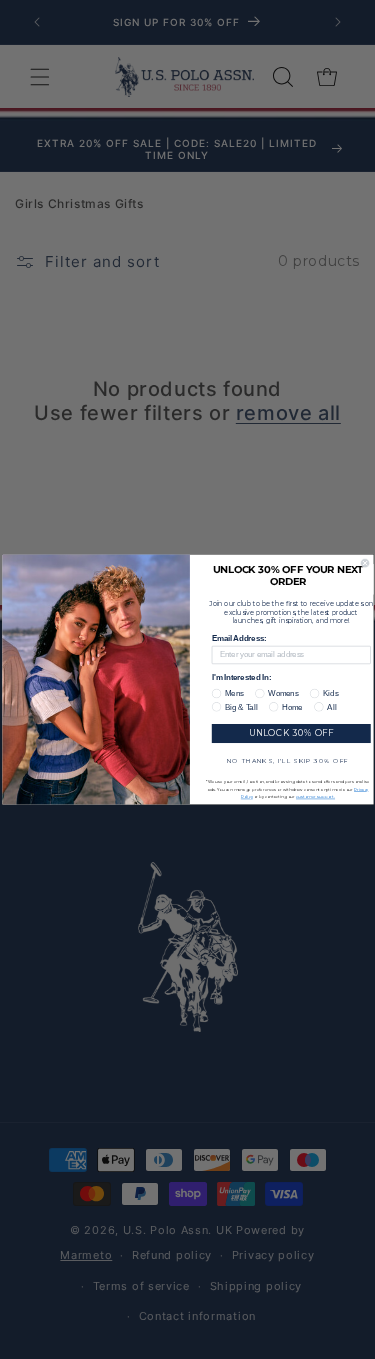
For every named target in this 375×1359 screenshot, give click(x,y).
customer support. (315, 796)
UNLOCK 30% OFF (290, 733)
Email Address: (238, 639)
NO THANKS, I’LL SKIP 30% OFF (287, 760)
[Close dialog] (365, 563)
